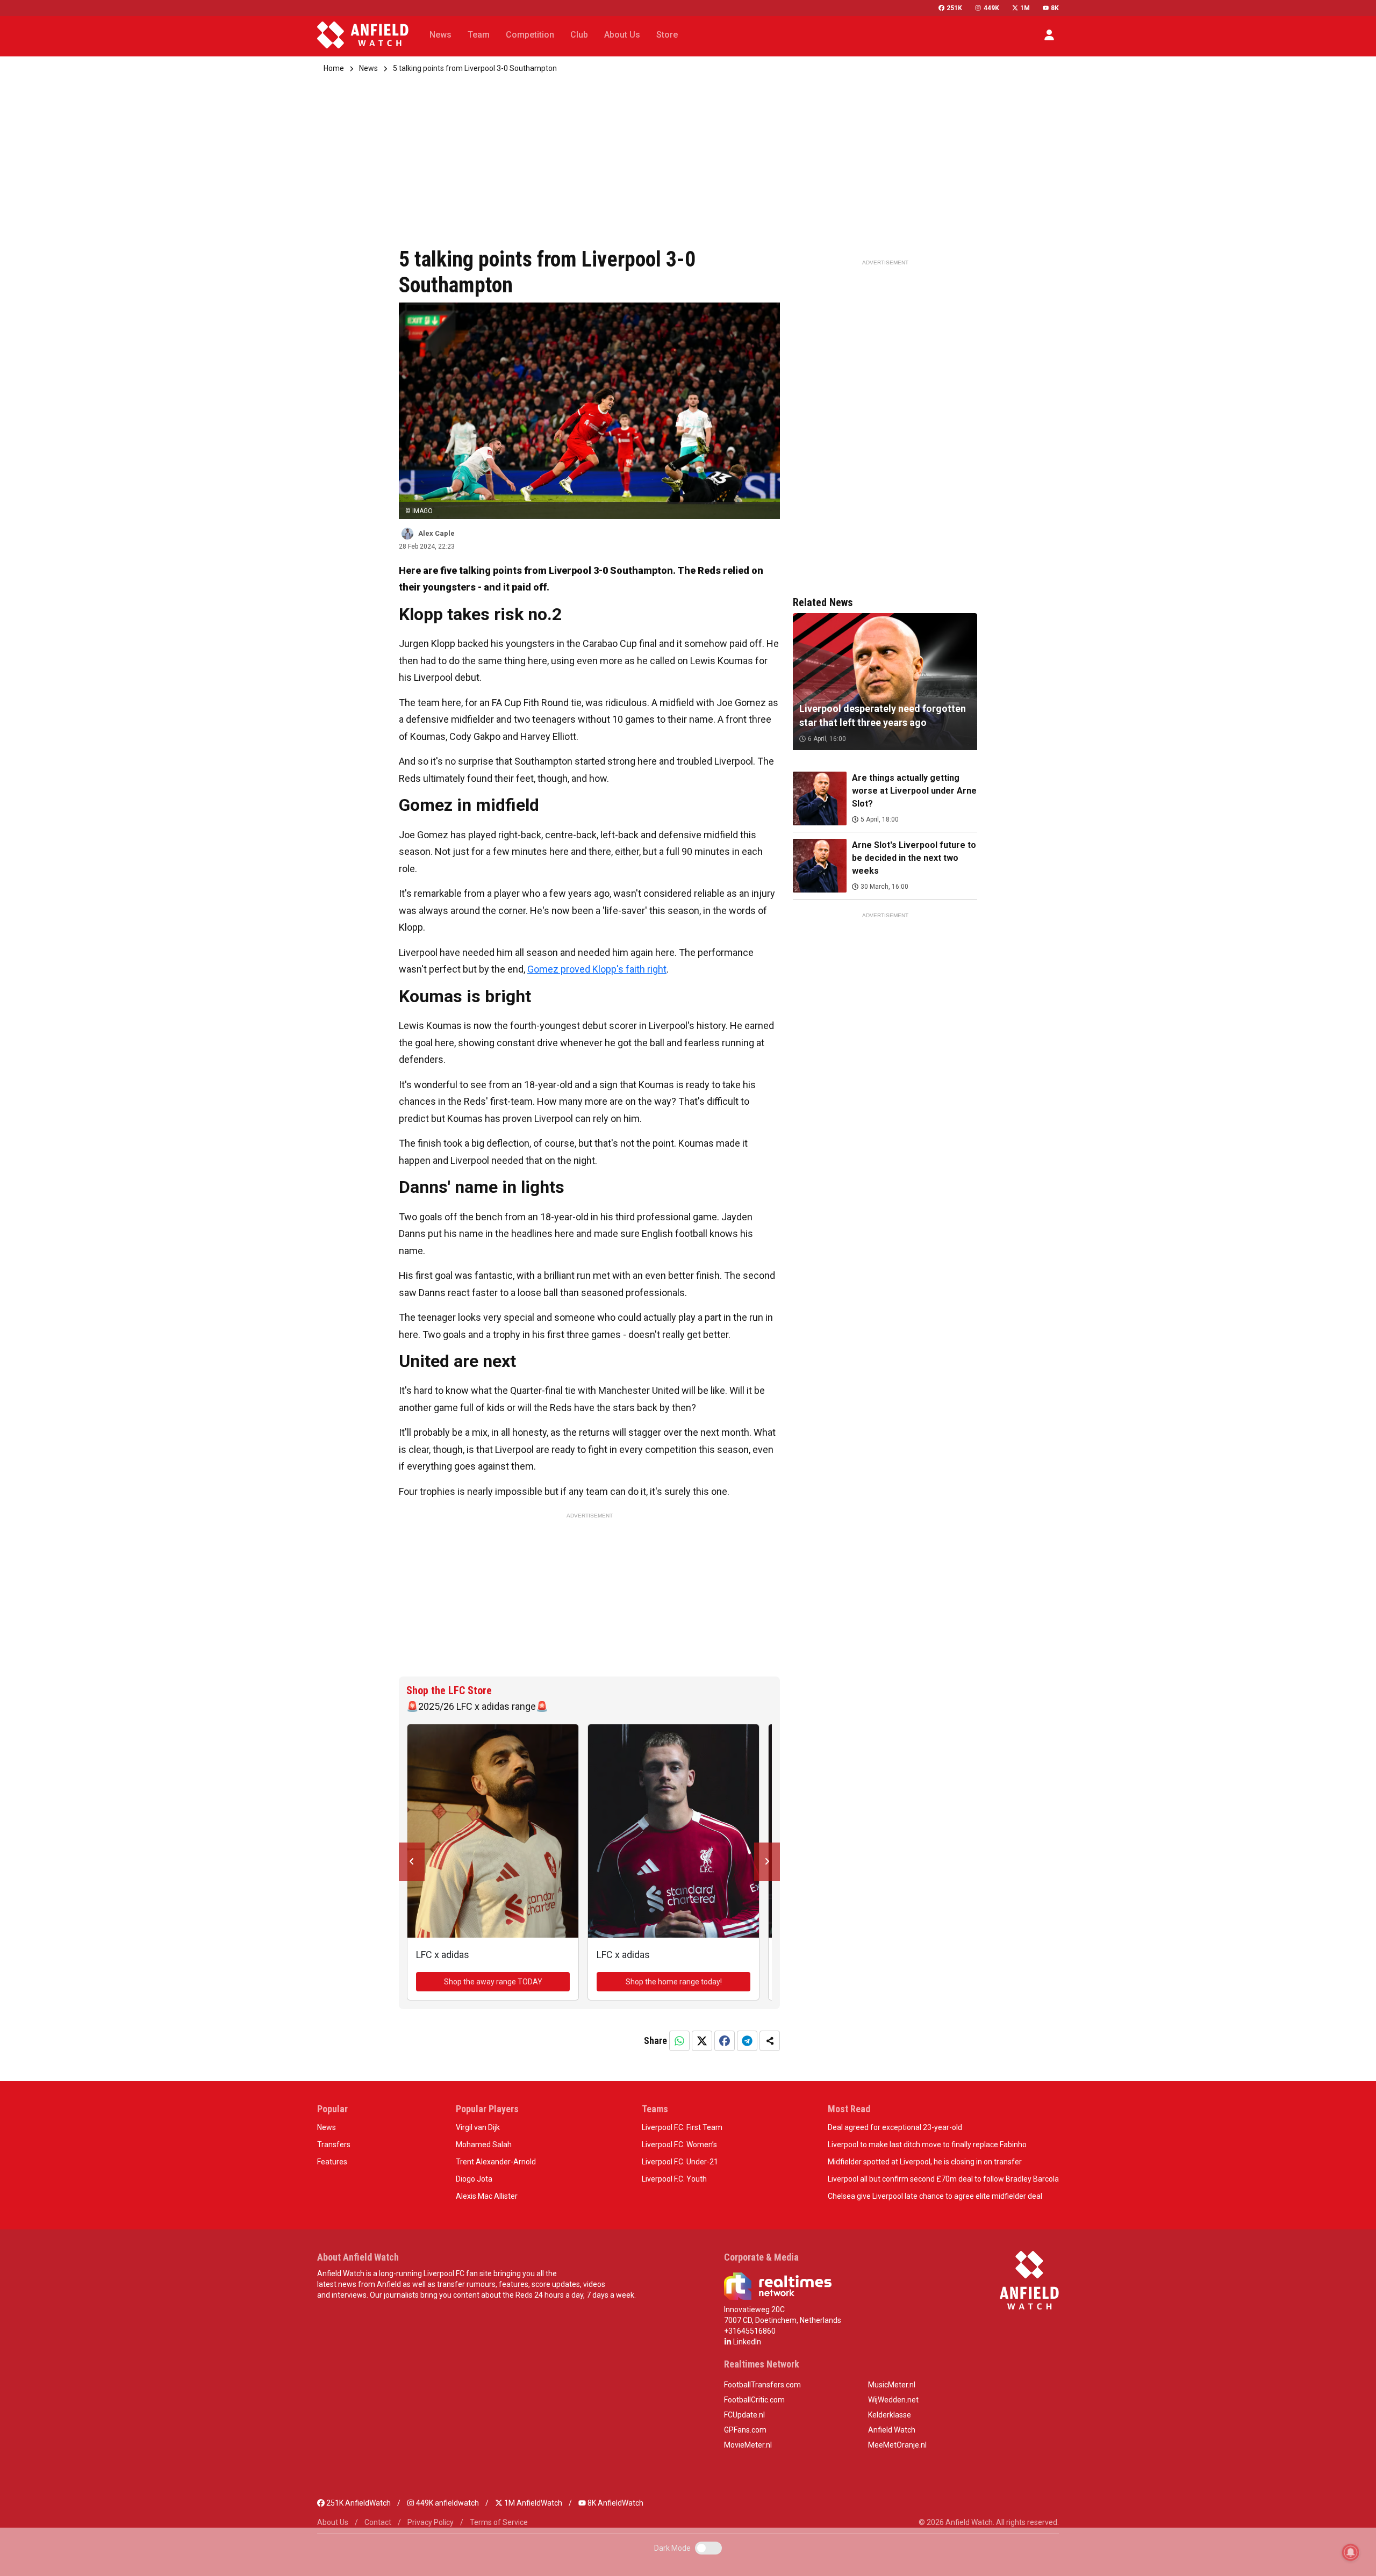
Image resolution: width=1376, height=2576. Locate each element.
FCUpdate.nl (744, 2415)
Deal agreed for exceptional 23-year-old (895, 2127)
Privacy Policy (431, 2522)
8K (1055, 8)
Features (332, 2162)
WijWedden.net (893, 2400)
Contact (378, 2522)
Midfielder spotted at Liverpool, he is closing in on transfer (925, 2162)
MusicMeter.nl (892, 2385)
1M (1025, 8)
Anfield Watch (892, 2430)
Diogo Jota (474, 2179)
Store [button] (667, 35)
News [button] (440, 35)
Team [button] (479, 35)
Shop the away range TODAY (493, 1982)
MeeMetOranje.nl (897, 2445)
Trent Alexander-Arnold (496, 2162)
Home (334, 68)
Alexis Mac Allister (487, 2196)
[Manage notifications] (1351, 2552)
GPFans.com (745, 2430)
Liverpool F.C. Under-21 (680, 2162)
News (368, 68)
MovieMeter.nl (748, 2445)
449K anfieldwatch (447, 2503)
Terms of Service (499, 2522)
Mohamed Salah (484, 2145)
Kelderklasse (890, 2415)
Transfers (334, 2145)
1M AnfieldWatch (532, 2503)
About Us (333, 2522)
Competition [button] (530, 35)
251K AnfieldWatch (358, 2503)
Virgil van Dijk (478, 2127)
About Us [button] (622, 35)
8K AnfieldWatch (615, 2503)
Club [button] (579, 35)
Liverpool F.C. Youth (674, 2179)
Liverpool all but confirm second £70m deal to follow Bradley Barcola (943, 2179)
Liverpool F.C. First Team (682, 2127)
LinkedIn (746, 2342)
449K (991, 8)
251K (954, 8)
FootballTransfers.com (762, 2385)
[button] (1049, 35)
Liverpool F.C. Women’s (679, 2145)
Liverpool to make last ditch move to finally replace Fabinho (927, 2145)
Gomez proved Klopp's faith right (597, 969)
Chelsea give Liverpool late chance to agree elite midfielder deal (935, 2196)
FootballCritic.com (754, 2400)
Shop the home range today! (674, 1982)
